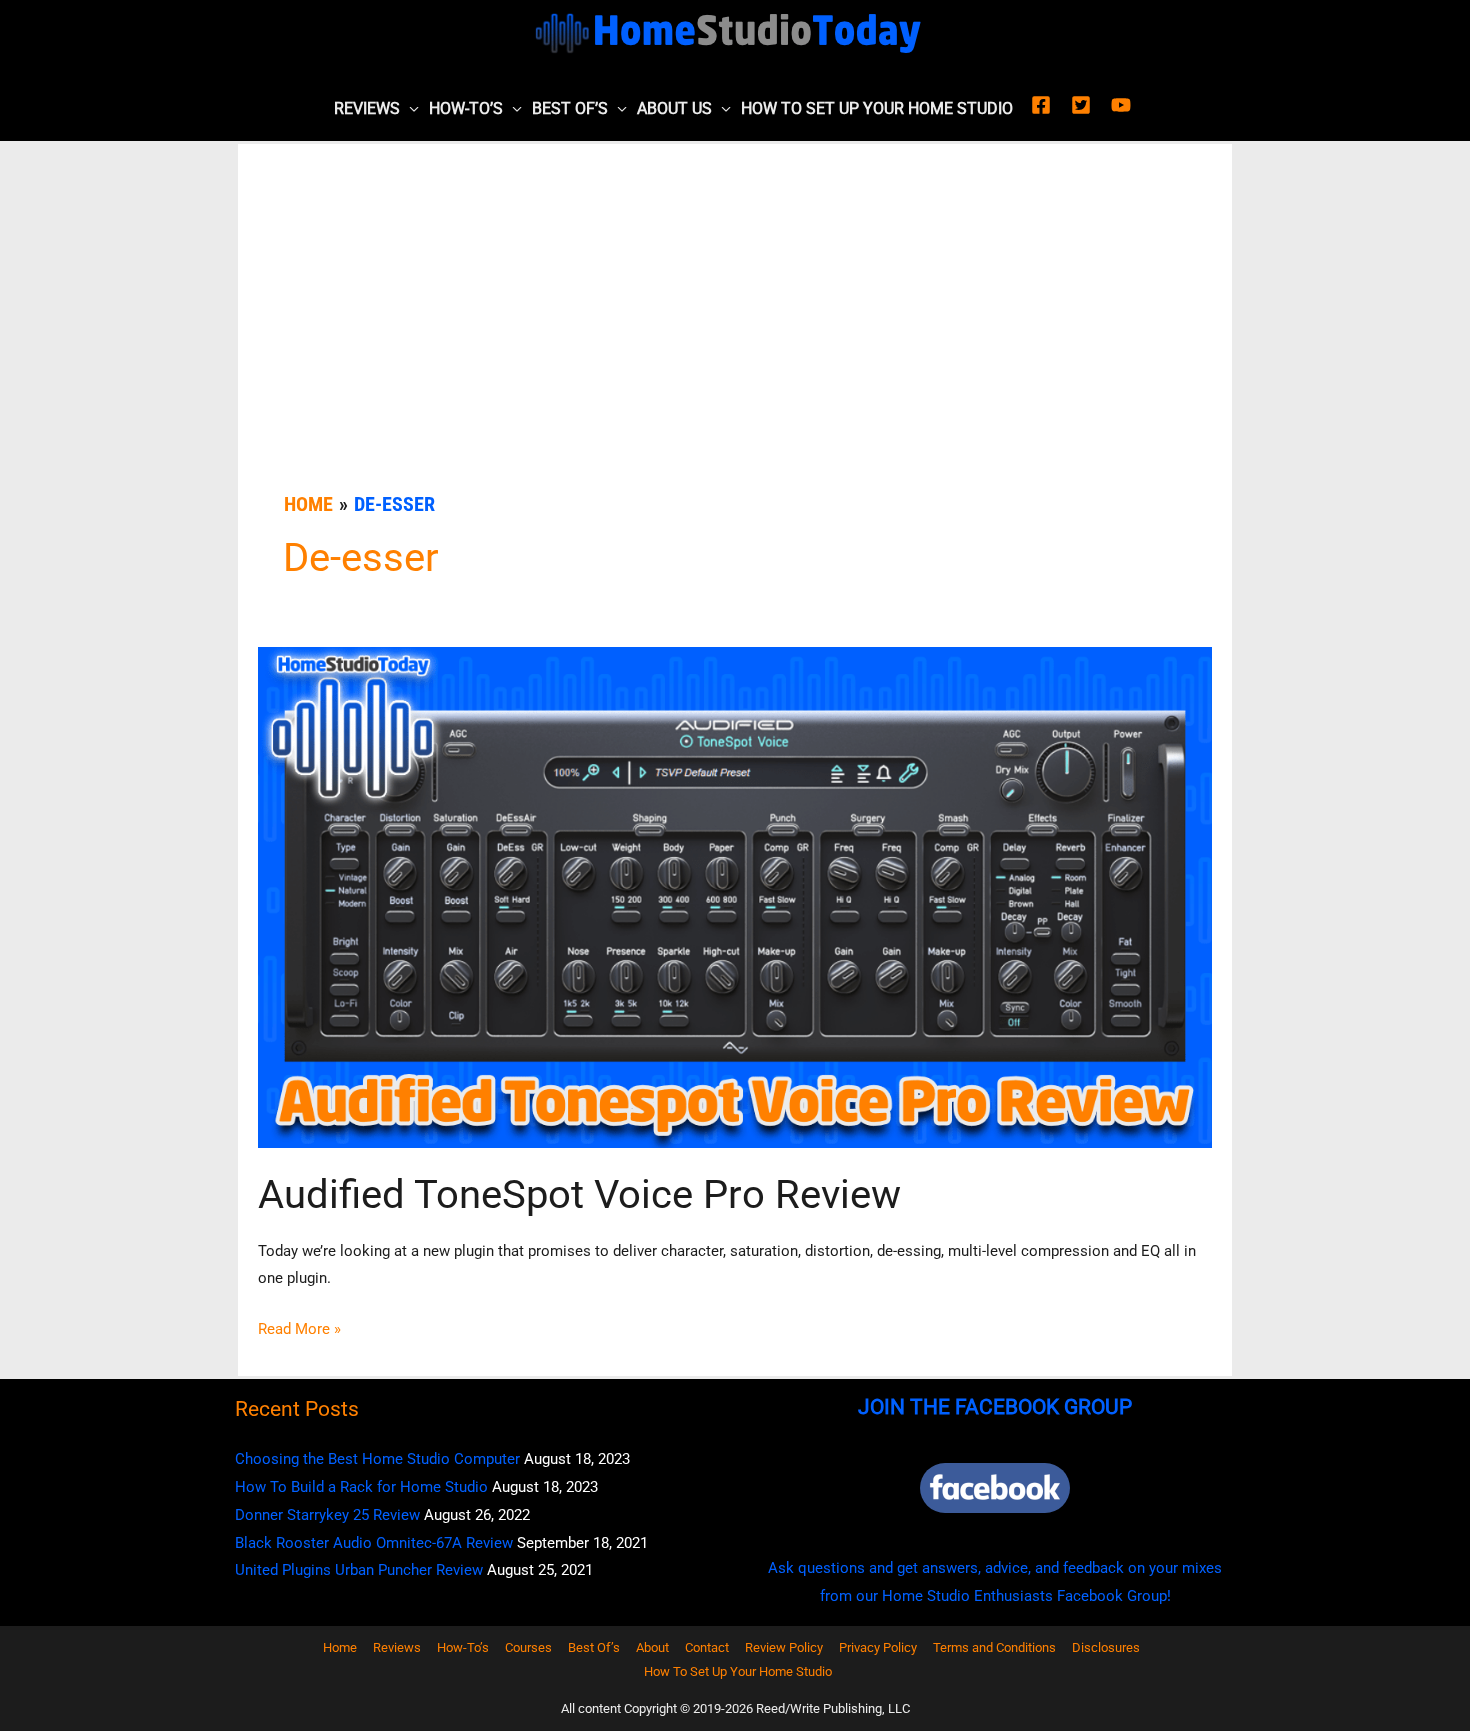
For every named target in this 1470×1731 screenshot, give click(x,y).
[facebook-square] (1049, 105)
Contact (707, 1647)
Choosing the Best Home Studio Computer (377, 1459)
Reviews (367, 108)
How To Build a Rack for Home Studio (361, 1487)
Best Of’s (570, 108)
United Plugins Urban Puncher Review (359, 1570)
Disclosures (1106, 1647)
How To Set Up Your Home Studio (877, 108)
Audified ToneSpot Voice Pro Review (579, 1194)
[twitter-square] (1089, 105)
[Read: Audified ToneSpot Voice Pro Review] (735, 896)
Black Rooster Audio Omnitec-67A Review (374, 1543)
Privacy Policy (878, 1647)
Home (340, 1647)
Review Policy (784, 1647)
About (652, 1647)
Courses (528, 1647)
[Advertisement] (735, 339)
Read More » (299, 1331)
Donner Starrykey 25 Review (327, 1515)
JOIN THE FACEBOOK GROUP (995, 1407)
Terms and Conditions (994, 1647)
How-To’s (466, 108)
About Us (674, 108)
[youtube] (1124, 105)
